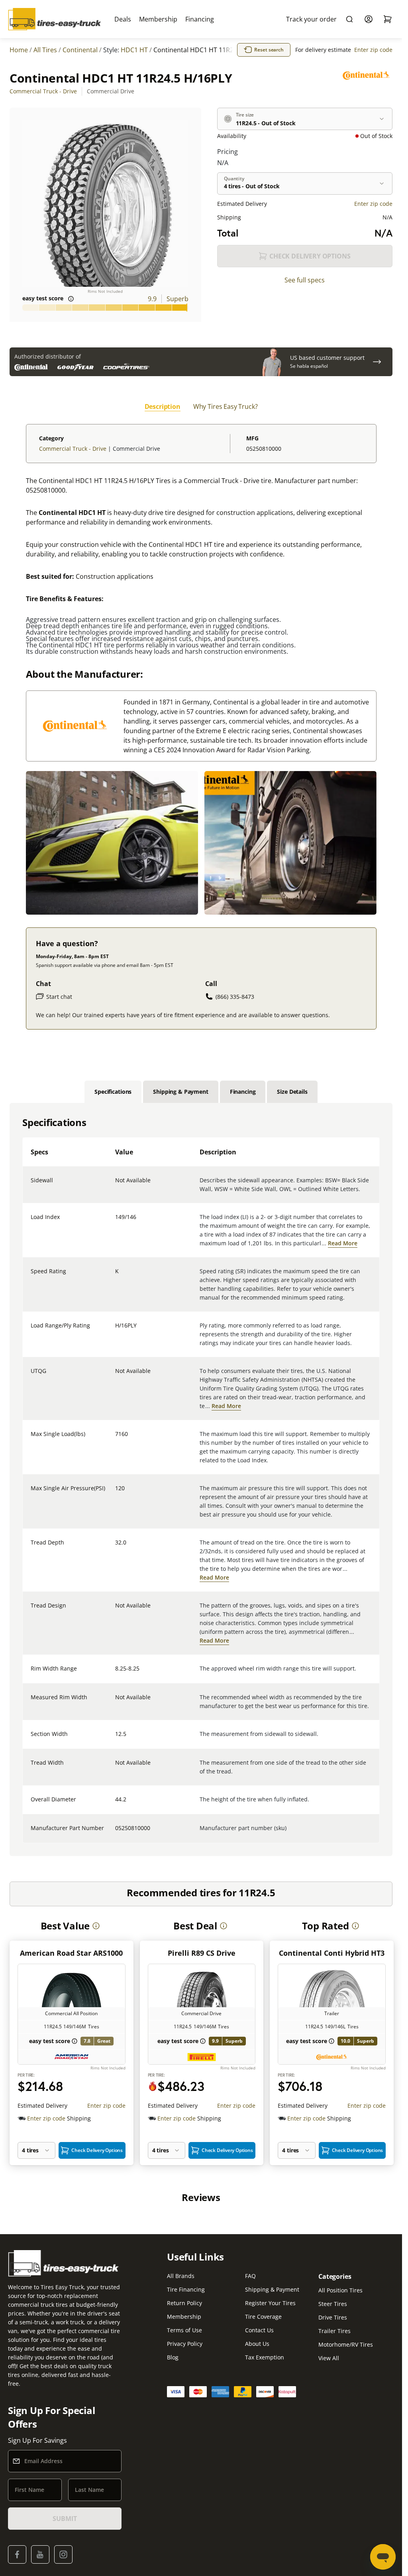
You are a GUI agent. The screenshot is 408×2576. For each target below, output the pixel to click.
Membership (158, 19)
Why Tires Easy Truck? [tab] (226, 406)
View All (329, 2358)
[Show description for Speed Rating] (116, 1276)
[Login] (369, 19)
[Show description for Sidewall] (116, 1185)
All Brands (181, 2276)
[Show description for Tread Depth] (116, 1547)
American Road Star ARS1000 (71, 1953)
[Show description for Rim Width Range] (116, 1673)
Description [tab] (163, 406)
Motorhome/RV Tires (346, 2344)
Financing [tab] (243, 1092)
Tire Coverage (263, 2317)
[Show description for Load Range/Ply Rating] (116, 1330)
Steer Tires (333, 2304)
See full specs (305, 280)
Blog (173, 2357)
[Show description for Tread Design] (116, 1610)
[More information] (96, 1926)
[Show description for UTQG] (116, 1376)
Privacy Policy (185, 2344)
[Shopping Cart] (388, 19)
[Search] (349, 19)
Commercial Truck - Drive (43, 91)
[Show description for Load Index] (116, 1222)
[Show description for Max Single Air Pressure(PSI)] (116, 1493)
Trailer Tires (334, 2331)
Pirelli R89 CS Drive (202, 1953)
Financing (200, 19)
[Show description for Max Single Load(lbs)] (116, 1439)
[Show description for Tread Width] (116, 1767)
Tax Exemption (265, 2357)
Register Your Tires (270, 2303)
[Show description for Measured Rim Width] (116, 1702)
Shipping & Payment (272, 2289)
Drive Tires (333, 2317)
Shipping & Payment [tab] (180, 1092)
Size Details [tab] (292, 1092)
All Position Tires (340, 2290)
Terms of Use (184, 2330)
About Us (257, 2344)
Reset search (269, 50)
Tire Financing (186, 2289)
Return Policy (184, 2303)
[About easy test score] (71, 299)
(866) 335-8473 (235, 997)
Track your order (311, 19)
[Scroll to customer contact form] (377, 362)
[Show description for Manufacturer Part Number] (116, 1833)
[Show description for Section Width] (116, 1739)
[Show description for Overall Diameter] (116, 1804)
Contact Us (259, 2330)
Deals (123, 19)
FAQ (250, 2276)
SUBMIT (65, 2519)
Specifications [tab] (113, 1092)
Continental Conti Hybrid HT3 (332, 1953)
